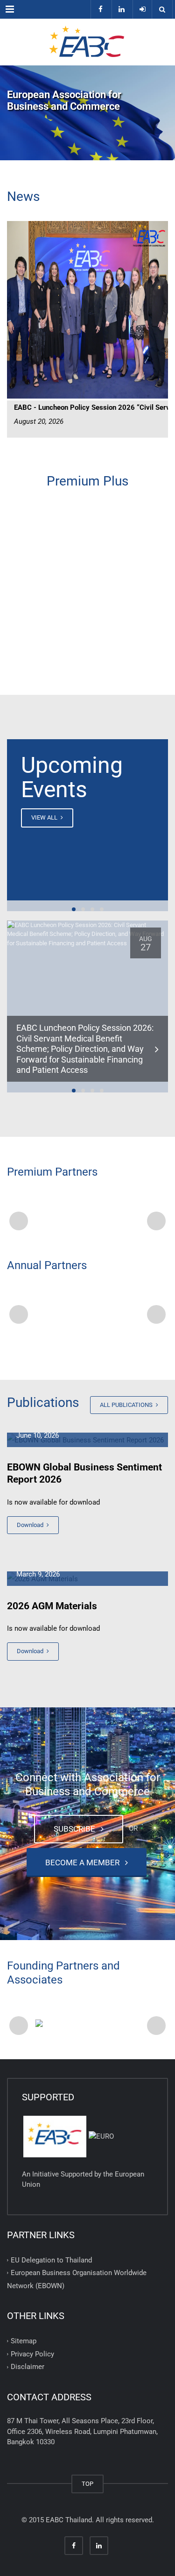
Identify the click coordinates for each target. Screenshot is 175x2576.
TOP (87, 2484)
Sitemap (24, 2341)
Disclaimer (28, 2367)
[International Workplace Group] (87, 1219)
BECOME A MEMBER (84, 1862)
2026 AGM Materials (52, 1606)
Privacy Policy (32, 2354)
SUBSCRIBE (76, 1829)
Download (31, 1525)
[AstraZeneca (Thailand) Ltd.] (87, 1312)
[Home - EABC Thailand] (87, 42)
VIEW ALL (45, 817)
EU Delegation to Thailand (51, 2260)
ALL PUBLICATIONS (127, 1405)
